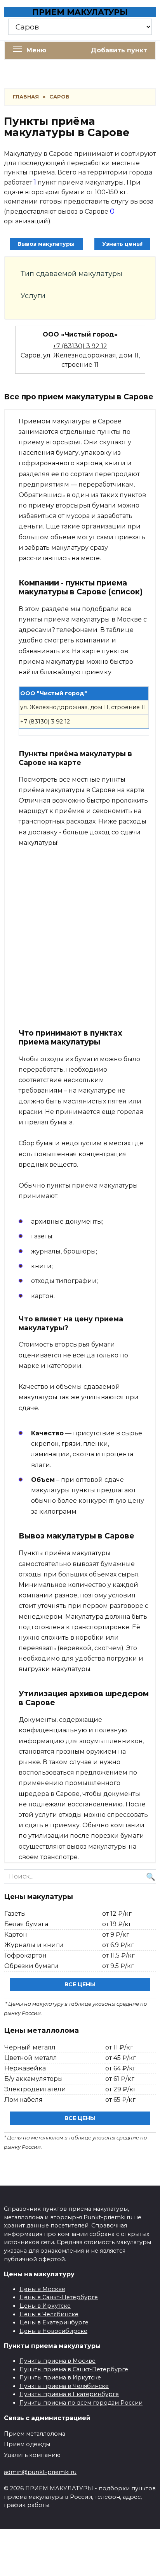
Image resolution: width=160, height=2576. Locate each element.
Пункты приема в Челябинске (64, 2386)
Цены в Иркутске (45, 2306)
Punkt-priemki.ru (108, 2217)
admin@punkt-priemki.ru (40, 2472)
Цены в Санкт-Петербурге (59, 2297)
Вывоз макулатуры (46, 244)
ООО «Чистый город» (80, 334)
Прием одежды (27, 2444)
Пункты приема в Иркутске (60, 2377)
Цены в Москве (42, 2289)
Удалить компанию (32, 2455)
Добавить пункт (119, 50)
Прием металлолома (35, 2434)
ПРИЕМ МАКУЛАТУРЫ (80, 12)
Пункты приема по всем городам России (81, 2403)
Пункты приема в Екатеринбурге (69, 2394)
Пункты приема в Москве (57, 2361)
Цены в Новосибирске (53, 2331)
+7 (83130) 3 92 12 (80, 346)
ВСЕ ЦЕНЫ (80, 1984)
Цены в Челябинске (49, 2314)
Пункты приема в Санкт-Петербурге (74, 2369)
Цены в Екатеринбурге (54, 2322)
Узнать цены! (122, 244)
